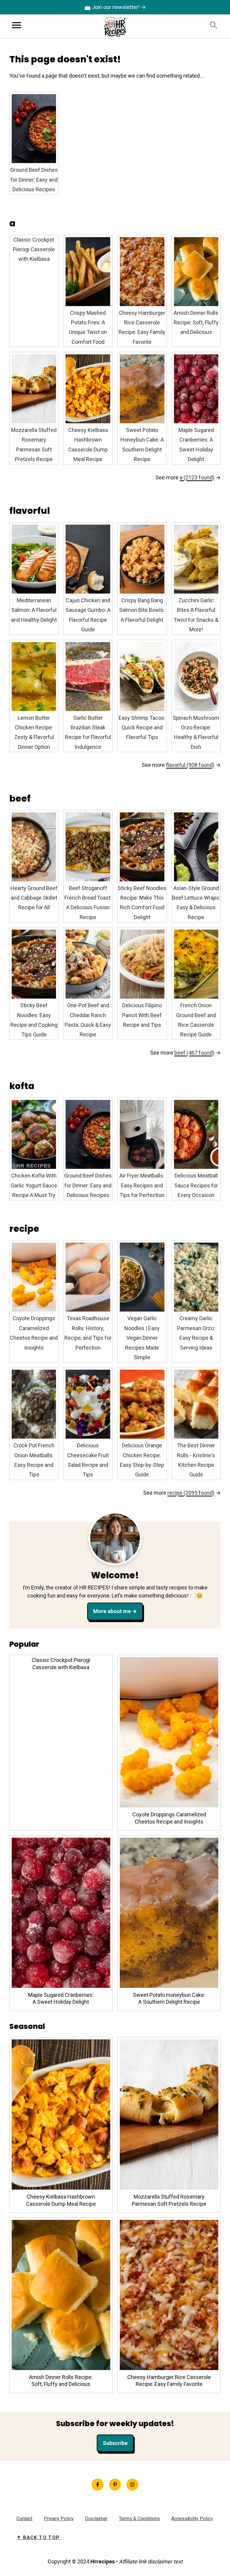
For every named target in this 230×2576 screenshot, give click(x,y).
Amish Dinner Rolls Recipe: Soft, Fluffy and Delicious (196, 323)
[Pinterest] (115, 2485)
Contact (24, 2519)
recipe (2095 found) (191, 1493)
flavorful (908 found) (190, 765)
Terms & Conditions (139, 2519)
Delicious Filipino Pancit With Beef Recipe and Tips (142, 1015)
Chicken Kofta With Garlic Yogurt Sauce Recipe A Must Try (34, 1185)
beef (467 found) (194, 1053)
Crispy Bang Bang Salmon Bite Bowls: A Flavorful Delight (142, 610)
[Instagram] (132, 2485)
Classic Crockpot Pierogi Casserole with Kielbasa (34, 249)
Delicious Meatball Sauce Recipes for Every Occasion (196, 1185)
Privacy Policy (59, 2519)
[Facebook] (98, 2485)
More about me (112, 1611)
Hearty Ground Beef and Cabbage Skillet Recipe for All (34, 898)
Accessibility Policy (192, 2519)
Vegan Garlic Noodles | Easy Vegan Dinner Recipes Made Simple (142, 1338)
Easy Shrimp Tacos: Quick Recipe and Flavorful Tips (142, 728)
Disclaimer (96, 2519)
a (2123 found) (197, 477)
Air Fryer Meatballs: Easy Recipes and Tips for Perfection (142, 1185)
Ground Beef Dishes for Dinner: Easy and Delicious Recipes (34, 180)
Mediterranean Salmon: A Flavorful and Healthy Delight (34, 610)
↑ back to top (38, 2537)
